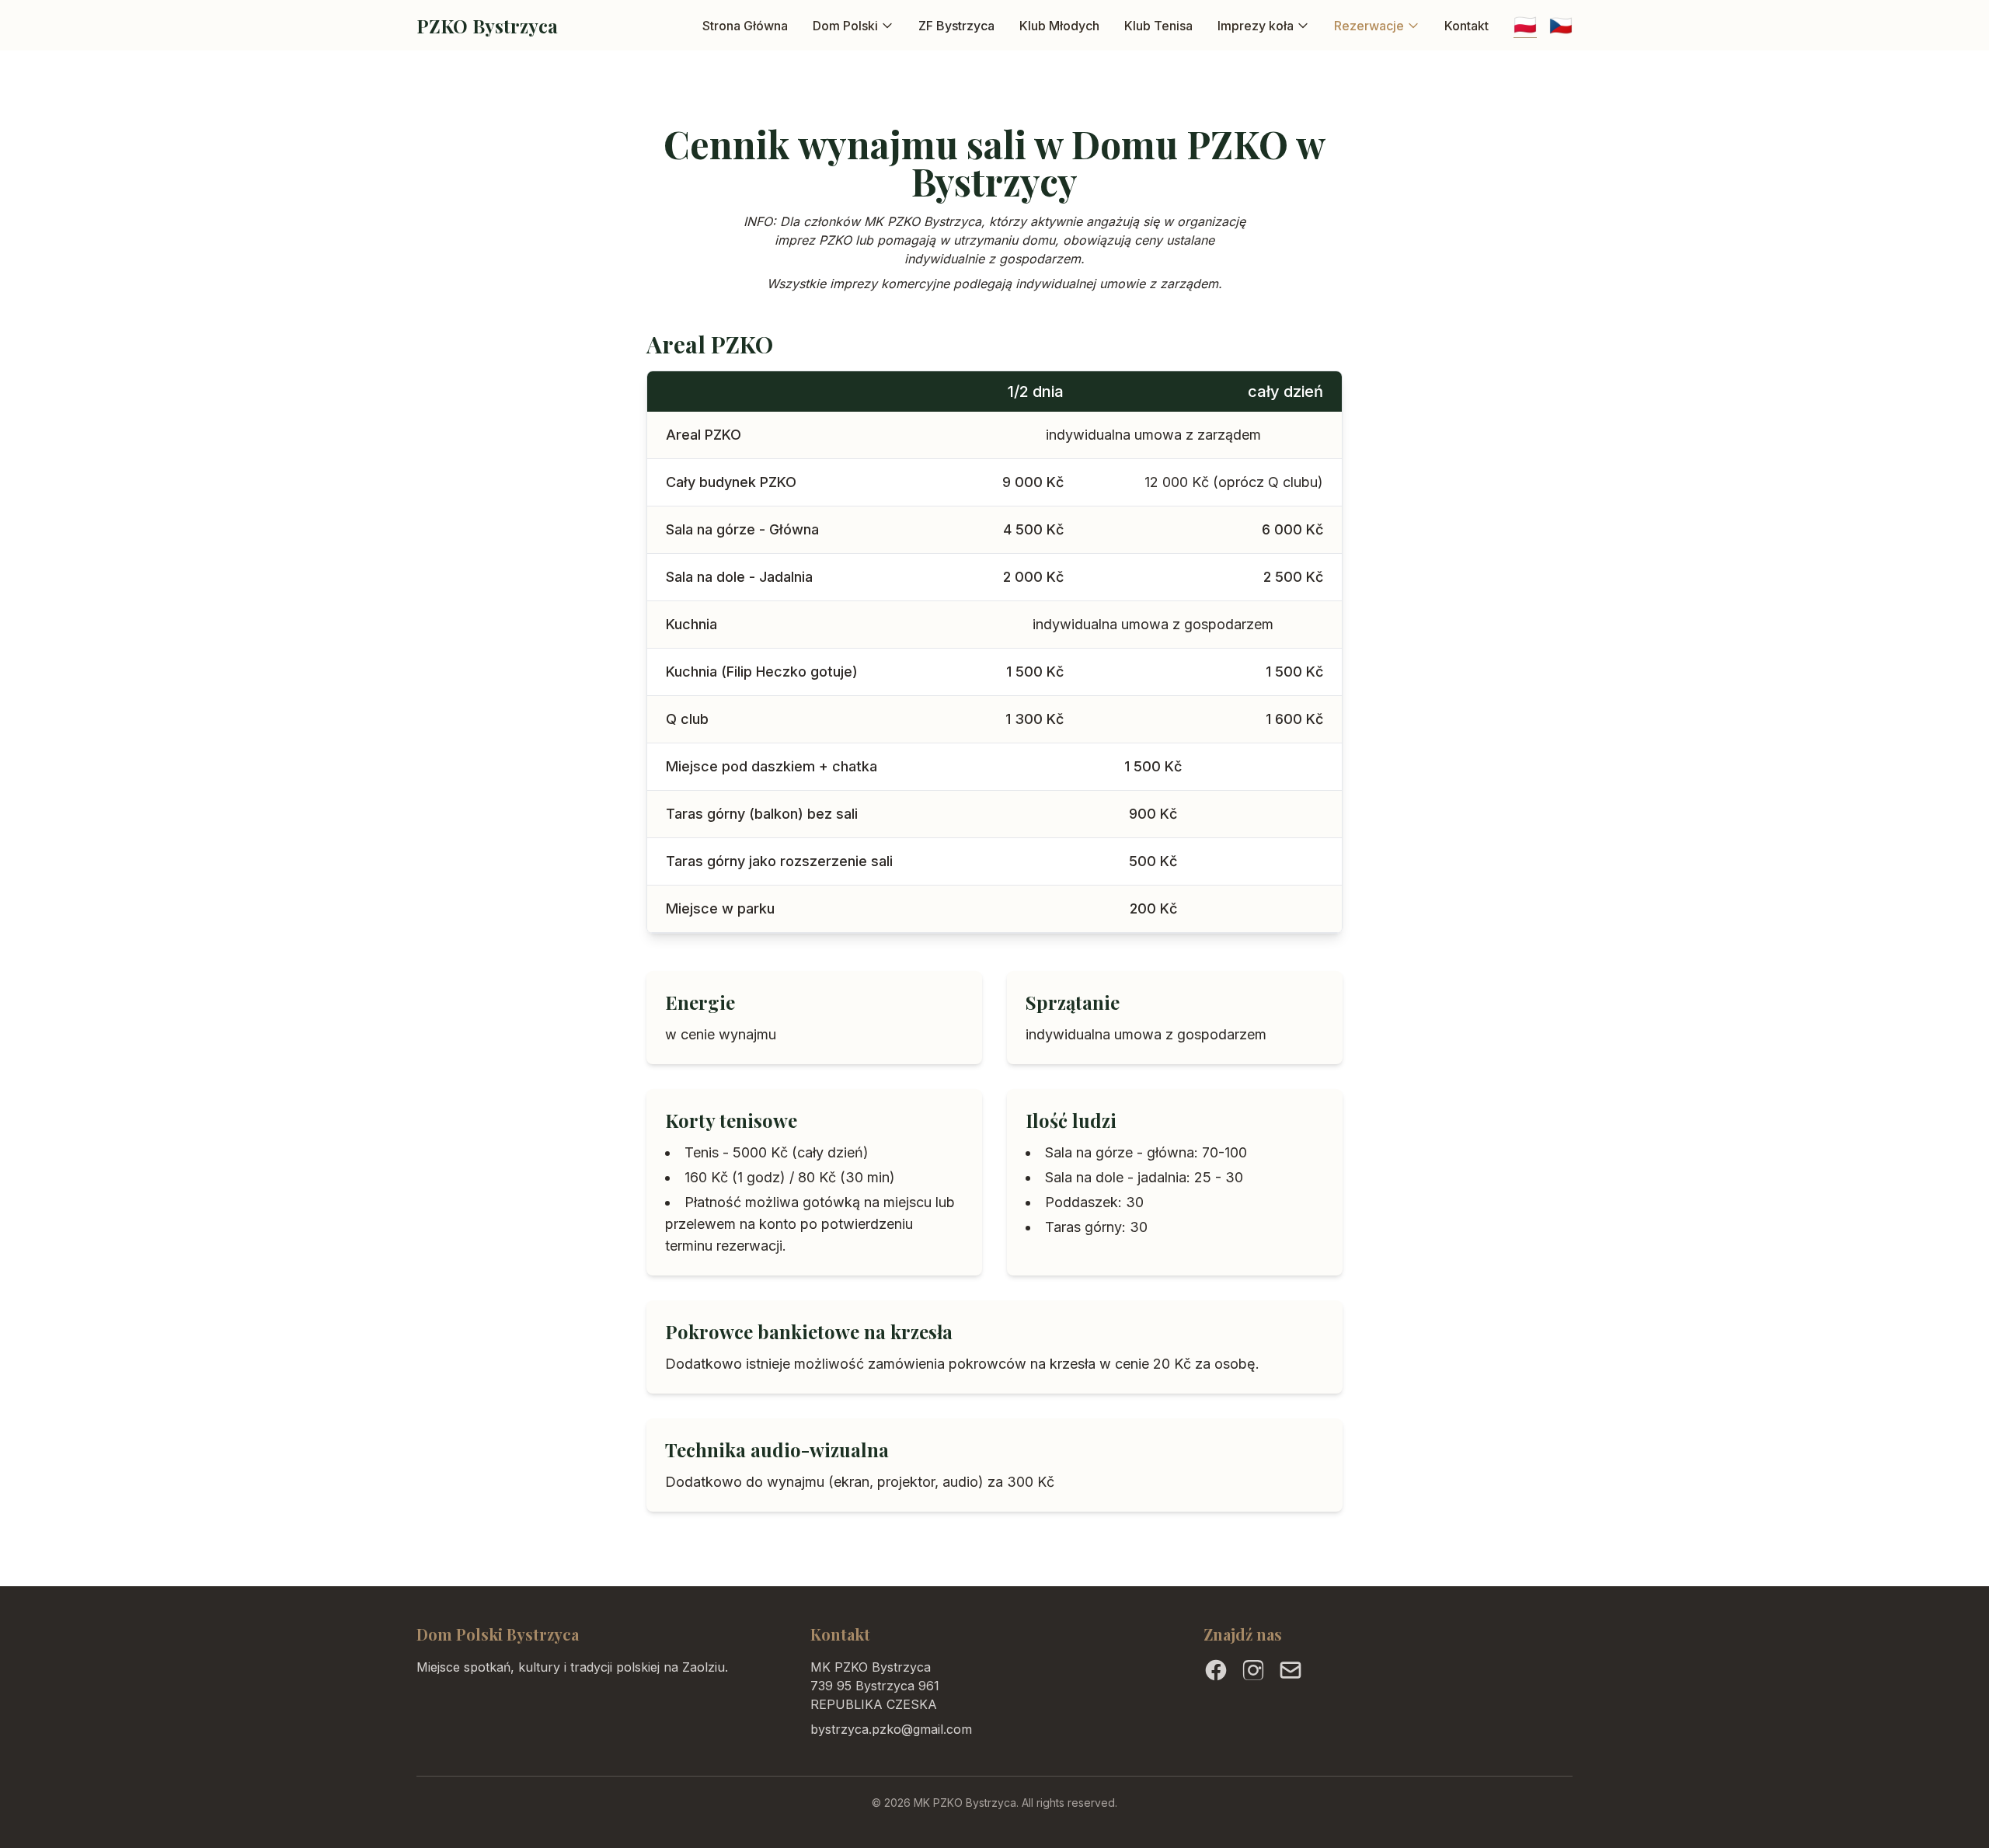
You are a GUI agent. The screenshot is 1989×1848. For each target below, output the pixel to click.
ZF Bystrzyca (956, 26)
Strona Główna (745, 26)
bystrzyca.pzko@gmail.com (891, 1729)
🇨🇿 (1561, 25)
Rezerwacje (1369, 26)
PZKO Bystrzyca (487, 26)
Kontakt (1466, 26)
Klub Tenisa (1158, 26)
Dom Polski (845, 26)
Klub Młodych (1059, 26)
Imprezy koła (1256, 26)
